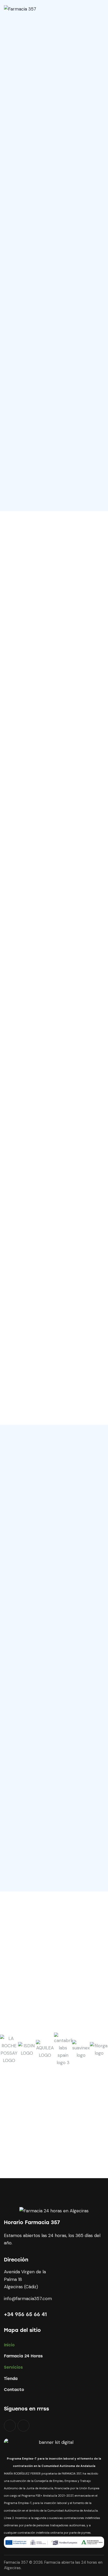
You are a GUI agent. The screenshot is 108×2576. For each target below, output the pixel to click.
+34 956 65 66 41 (25, 2314)
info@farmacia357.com (28, 2299)
